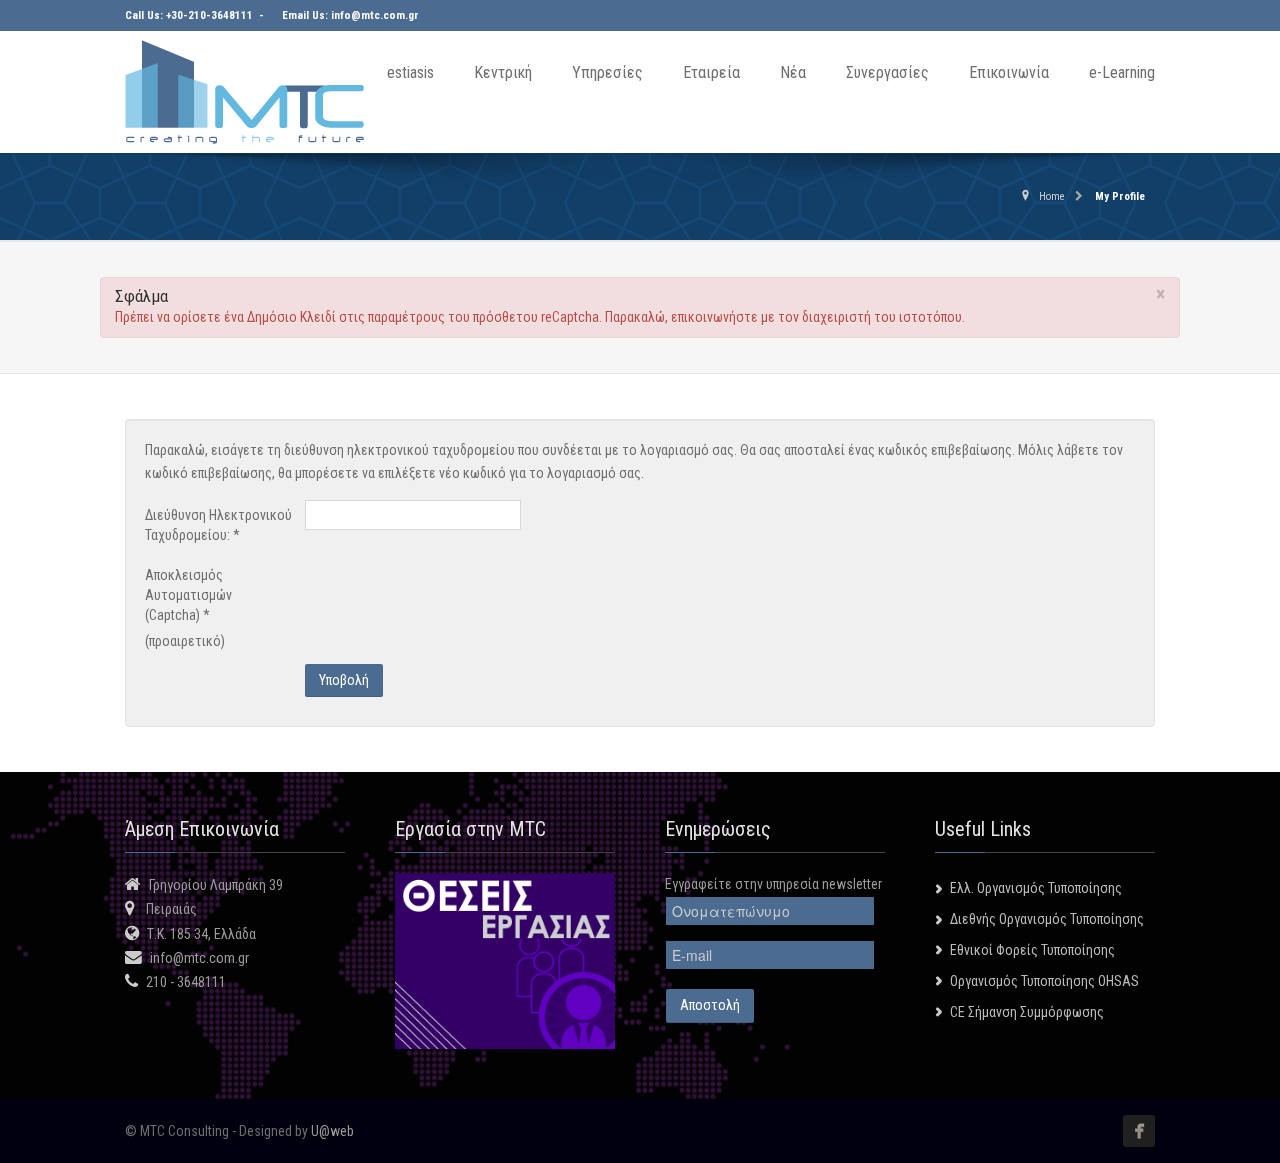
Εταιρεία (711, 72)
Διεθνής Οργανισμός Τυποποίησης (1047, 919)
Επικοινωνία (1009, 72)
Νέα (793, 72)
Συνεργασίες (887, 72)
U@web (332, 1131)
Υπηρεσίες (607, 72)
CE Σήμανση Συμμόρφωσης (1027, 1012)
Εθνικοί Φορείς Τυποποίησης (1032, 950)
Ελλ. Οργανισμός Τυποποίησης (1036, 888)
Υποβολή (344, 680)
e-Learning (1122, 72)
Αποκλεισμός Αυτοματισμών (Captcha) (188, 595)
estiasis (410, 72)
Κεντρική (503, 72)
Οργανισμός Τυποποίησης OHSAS (1044, 981)
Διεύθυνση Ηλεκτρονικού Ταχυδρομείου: (218, 525)
